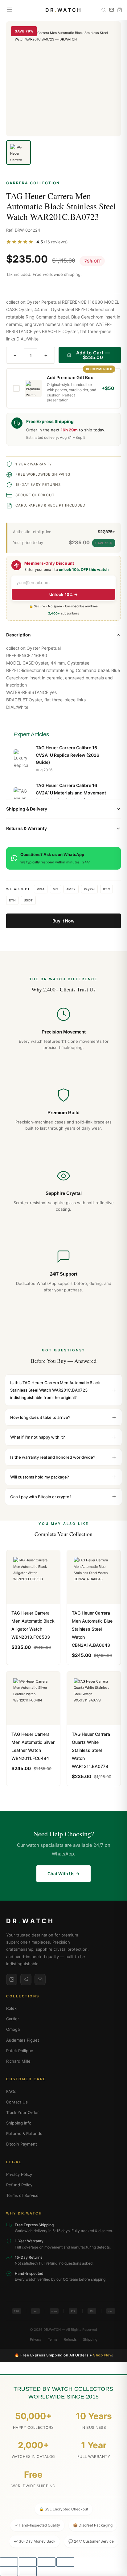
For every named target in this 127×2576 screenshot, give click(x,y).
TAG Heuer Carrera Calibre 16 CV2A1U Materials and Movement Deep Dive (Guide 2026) (71, 793)
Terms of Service (22, 2195)
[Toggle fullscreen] (28, 2562)
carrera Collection (33, 183)
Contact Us (17, 2102)
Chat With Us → (63, 1874)
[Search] (104, 10)
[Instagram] (12, 1979)
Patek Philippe (20, 2051)
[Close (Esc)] (65, 2562)
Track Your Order (23, 2112)
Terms (53, 2339)
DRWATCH (64, 10)
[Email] (40, 1979)
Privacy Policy (19, 2174)
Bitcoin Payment (22, 2144)
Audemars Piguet (23, 2040)
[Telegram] (26, 1979)
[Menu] (10, 10)
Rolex (11, 2008)
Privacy (36, 2339)
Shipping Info (19, 2123)
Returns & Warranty (27, 828)
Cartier (13, 2019)
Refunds (70, 2339)
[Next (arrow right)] (28, 2571)
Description (18, 635)
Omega (13, 2029)
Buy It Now (63, 921)
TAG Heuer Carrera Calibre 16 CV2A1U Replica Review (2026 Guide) (68, 755)
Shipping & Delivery (27, 809)
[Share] (47, 2562)
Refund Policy (19, 2185)
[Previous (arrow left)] (9, 2571)
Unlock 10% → (64, 594)
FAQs (11, 2091)
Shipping (90, 2339)
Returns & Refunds (24, 2133)
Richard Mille (18, 2061)
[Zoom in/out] (9, 2562)
